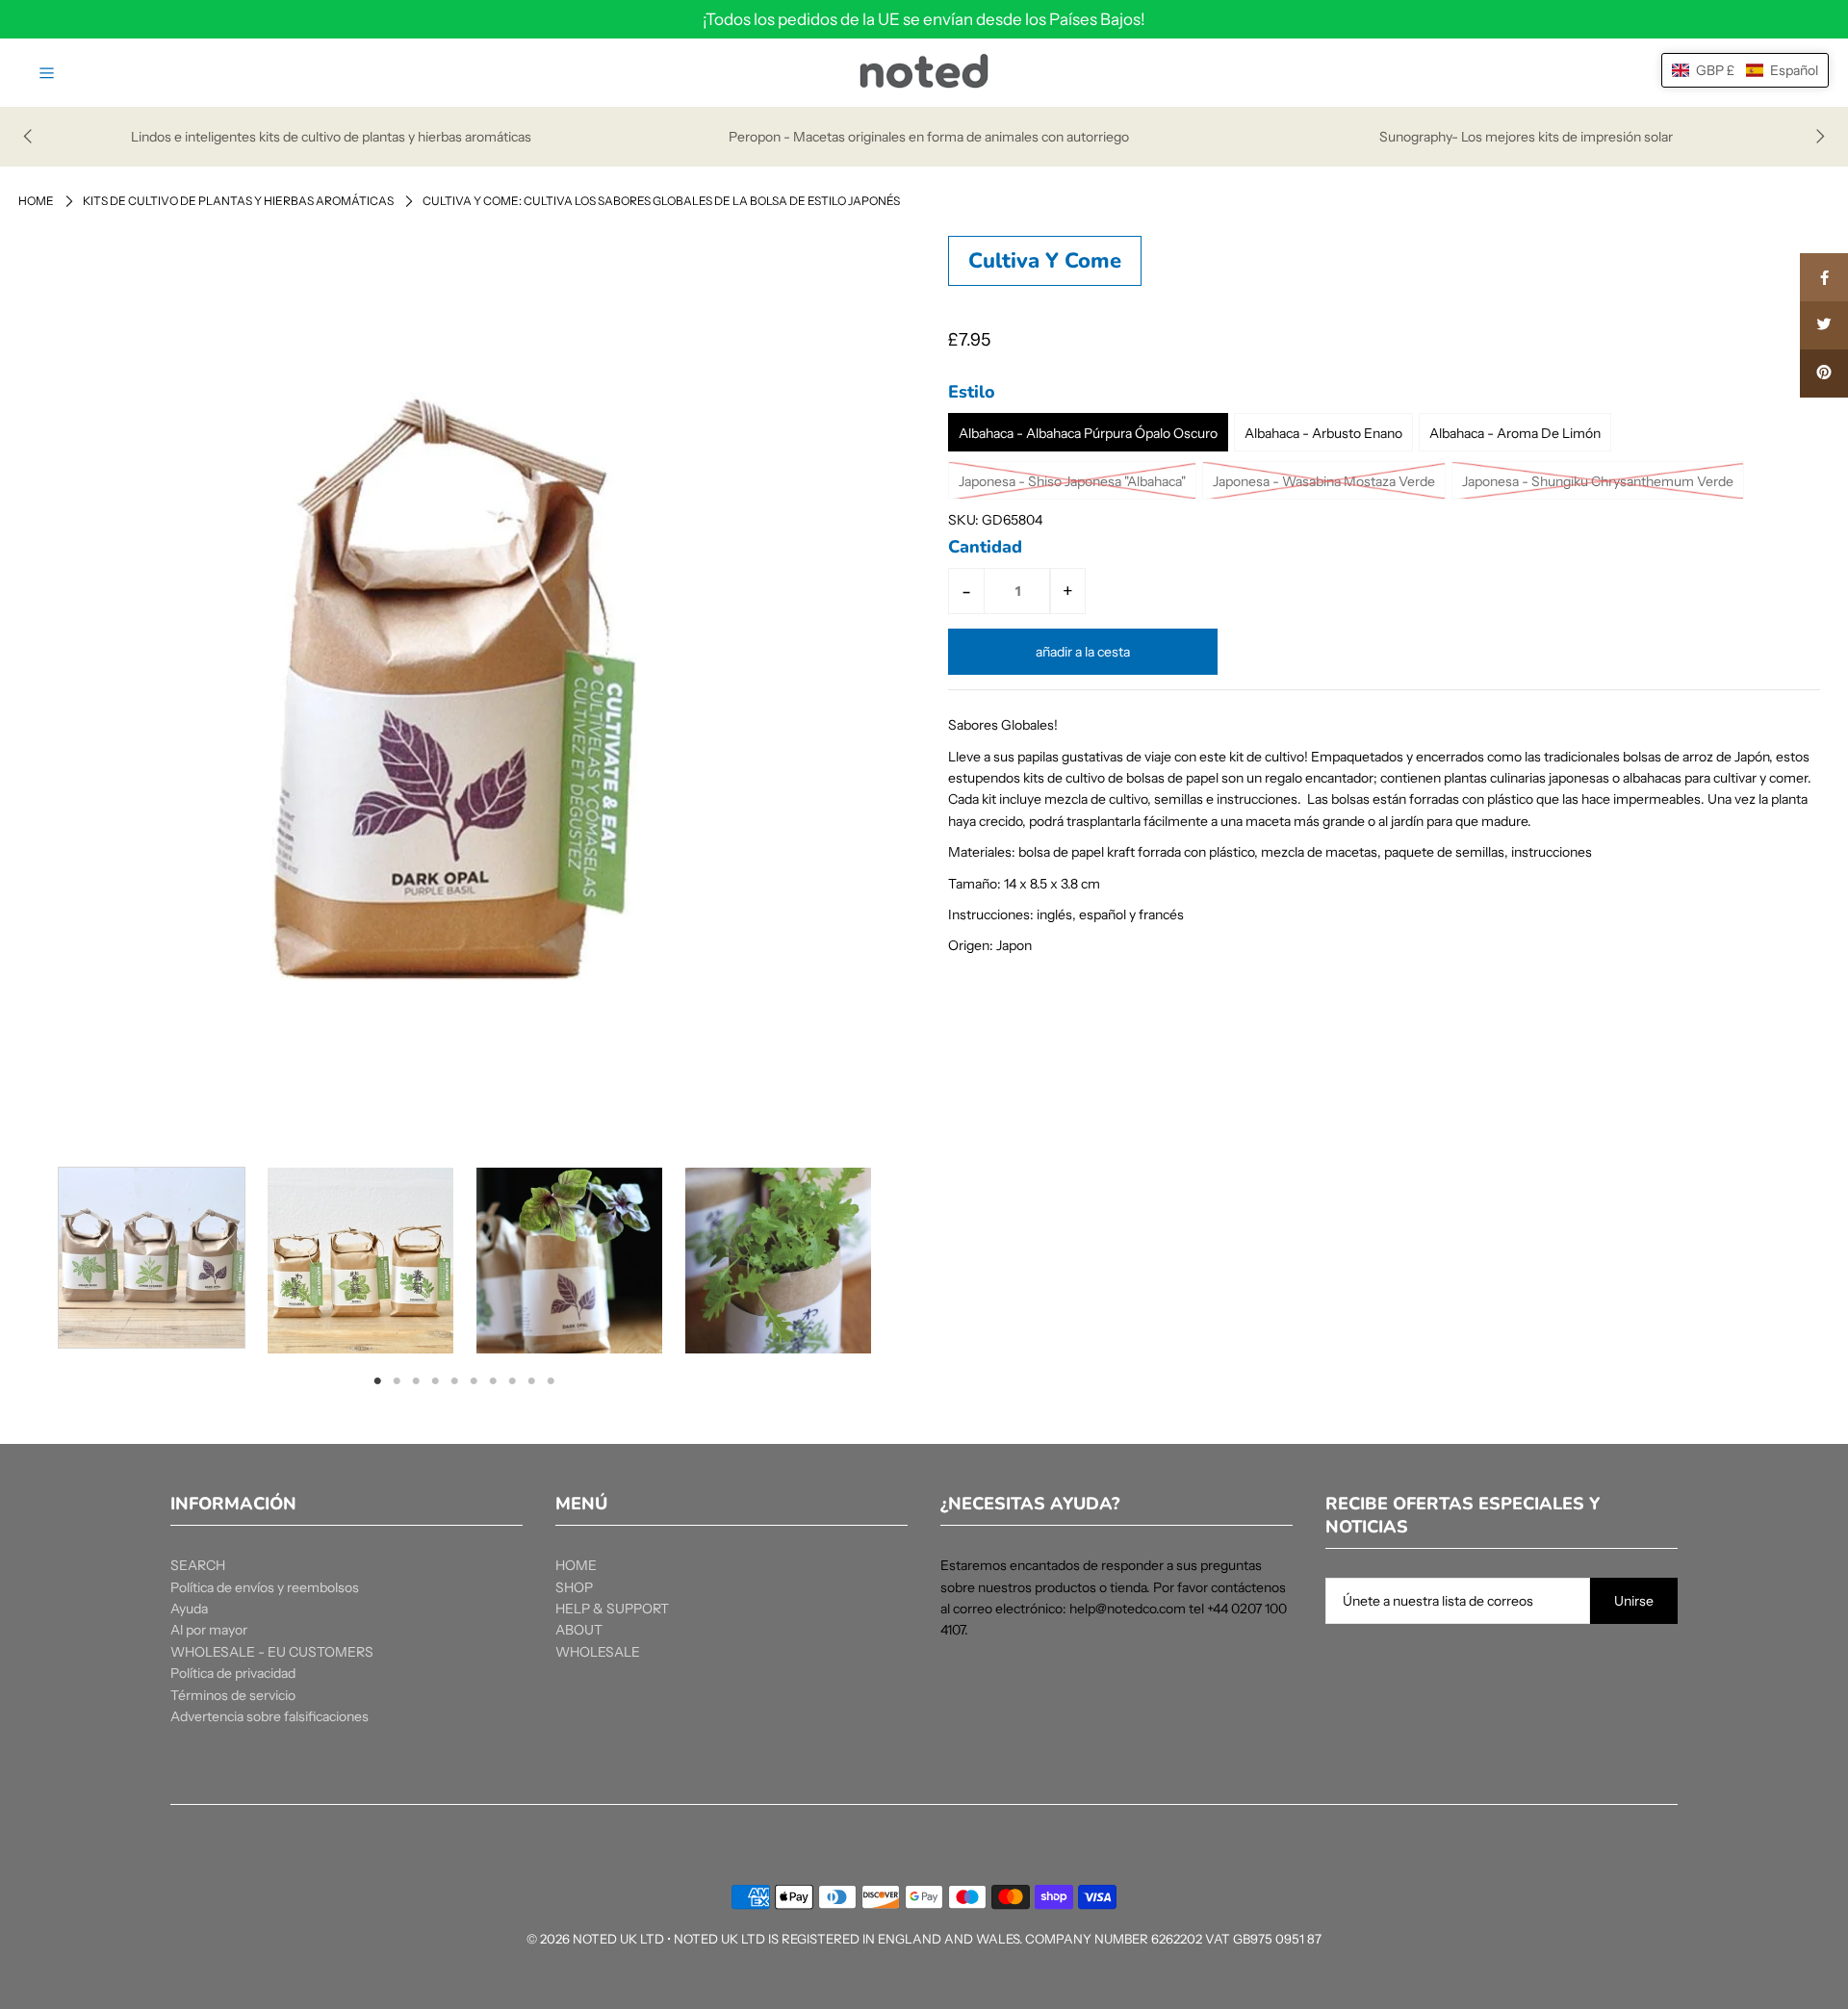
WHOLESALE (598, 1652)
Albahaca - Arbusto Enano (1323, 433)
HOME (576, 1565)
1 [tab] (378, 1380)
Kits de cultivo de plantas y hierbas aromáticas (238, 201)
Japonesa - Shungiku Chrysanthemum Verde (1598, 481)
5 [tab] (454, 1380)
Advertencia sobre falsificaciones (269, 1716)
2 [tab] (397, 1380)
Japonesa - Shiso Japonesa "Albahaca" (1072, 481)
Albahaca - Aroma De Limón (1515, 433)
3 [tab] (416, 1380)
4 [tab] (435, 1380)
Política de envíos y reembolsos (265, 1587)
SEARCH (198, 1565)
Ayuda (189, 1609)
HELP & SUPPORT (612, 1609)
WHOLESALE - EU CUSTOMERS (272, 1652)
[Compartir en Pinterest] (1824, 373)
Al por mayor (209, 1630)
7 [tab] (493, 1380)
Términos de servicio (233, 1695)
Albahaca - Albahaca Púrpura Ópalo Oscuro (1088, 433)
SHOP (574, 1587)
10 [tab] (552, 1380)
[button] (1745, 70)
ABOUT (579, 1630)
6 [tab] (474, 1380)
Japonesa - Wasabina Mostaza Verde (1324, 481)
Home (36, 201)
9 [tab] (532, 1380)
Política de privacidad (233, 1673)
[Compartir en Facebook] (1824, 277)
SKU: (963, 520)
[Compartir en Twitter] (1824, 325)
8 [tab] (512, 1380)
